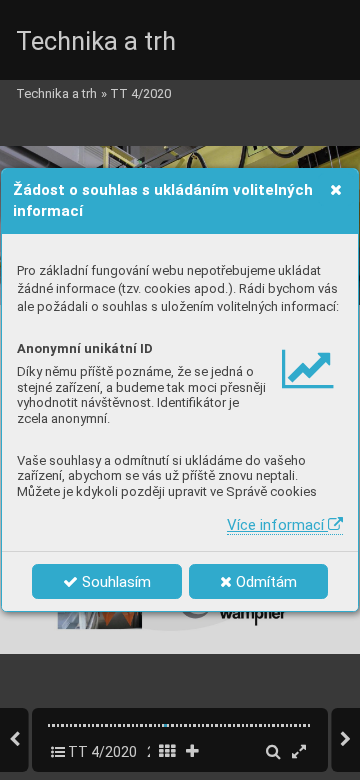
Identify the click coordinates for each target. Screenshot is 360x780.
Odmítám (264, 582)
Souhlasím (114, 582)
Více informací (277, 525)
